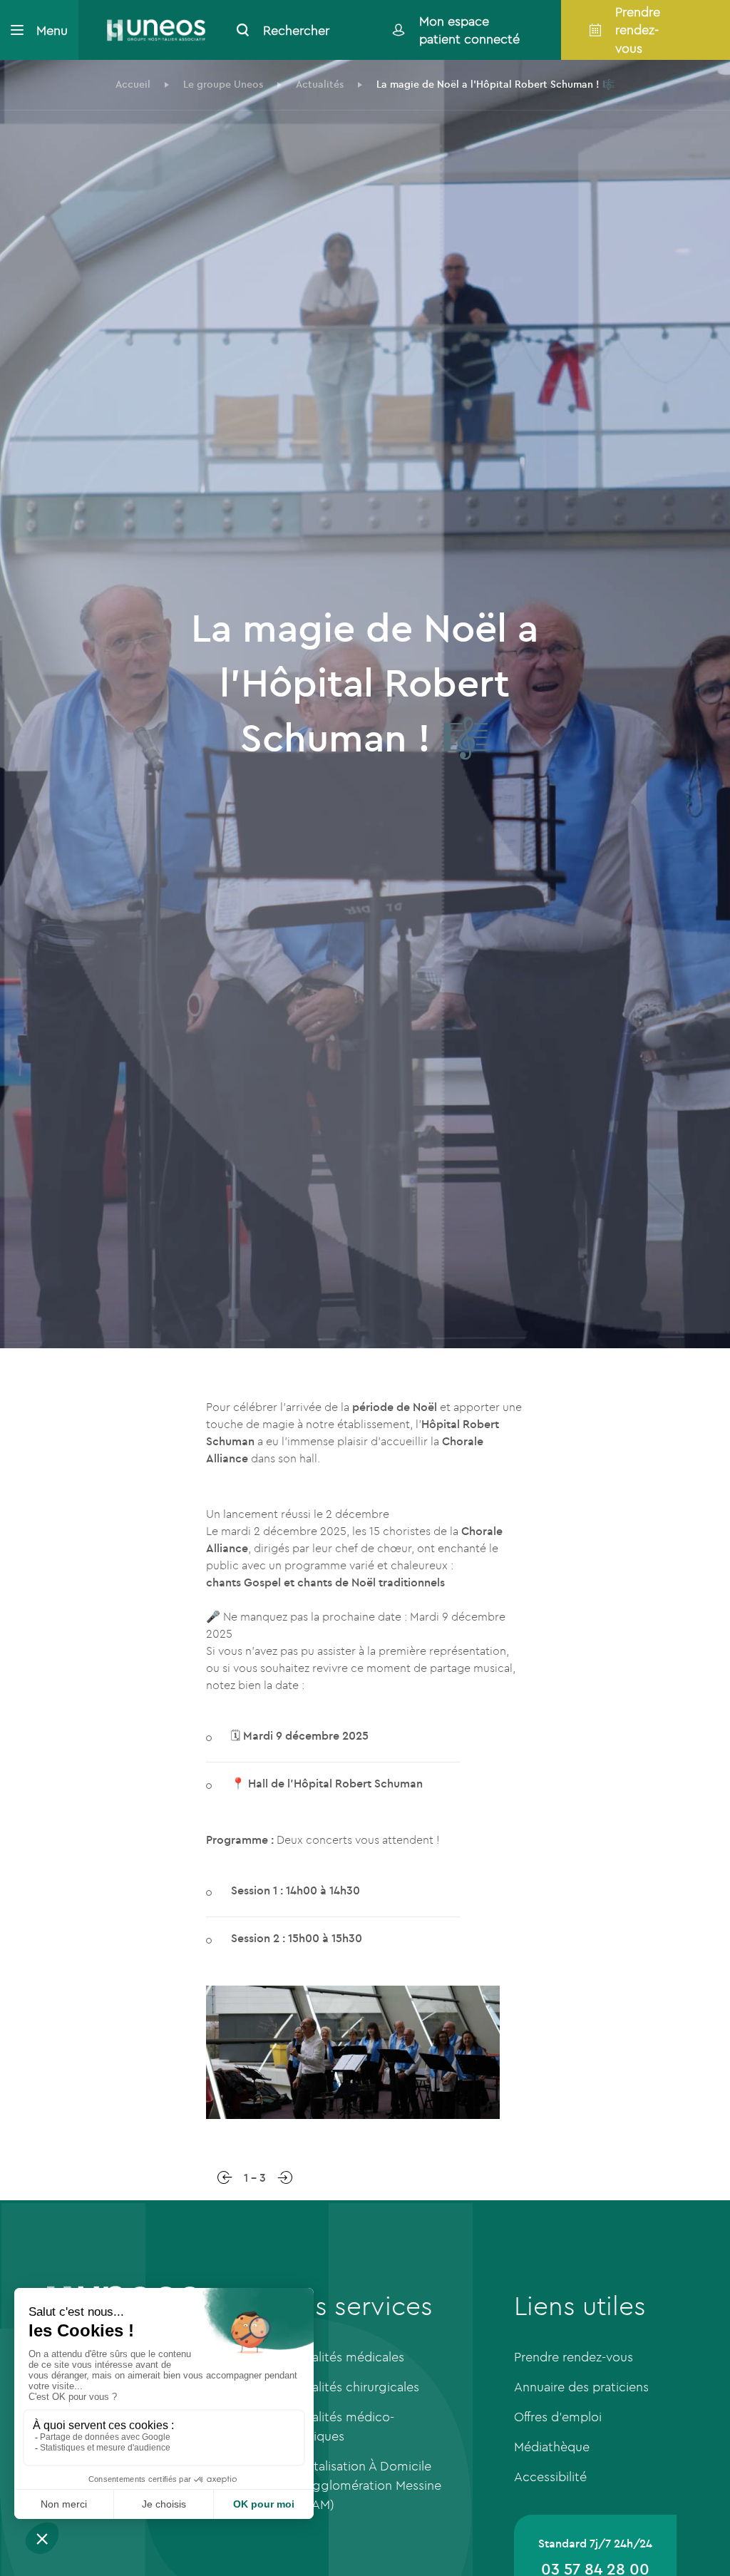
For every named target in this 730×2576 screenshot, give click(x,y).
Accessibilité (550, 2477)
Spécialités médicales (342, 2357)
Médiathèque (552, 2447)
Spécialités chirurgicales (350, 2387)
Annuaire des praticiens (581, 2387)
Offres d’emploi (558, 2417)
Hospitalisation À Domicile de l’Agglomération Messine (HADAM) (361, 2485)
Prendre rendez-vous (574, 2357)
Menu (52, 30)
